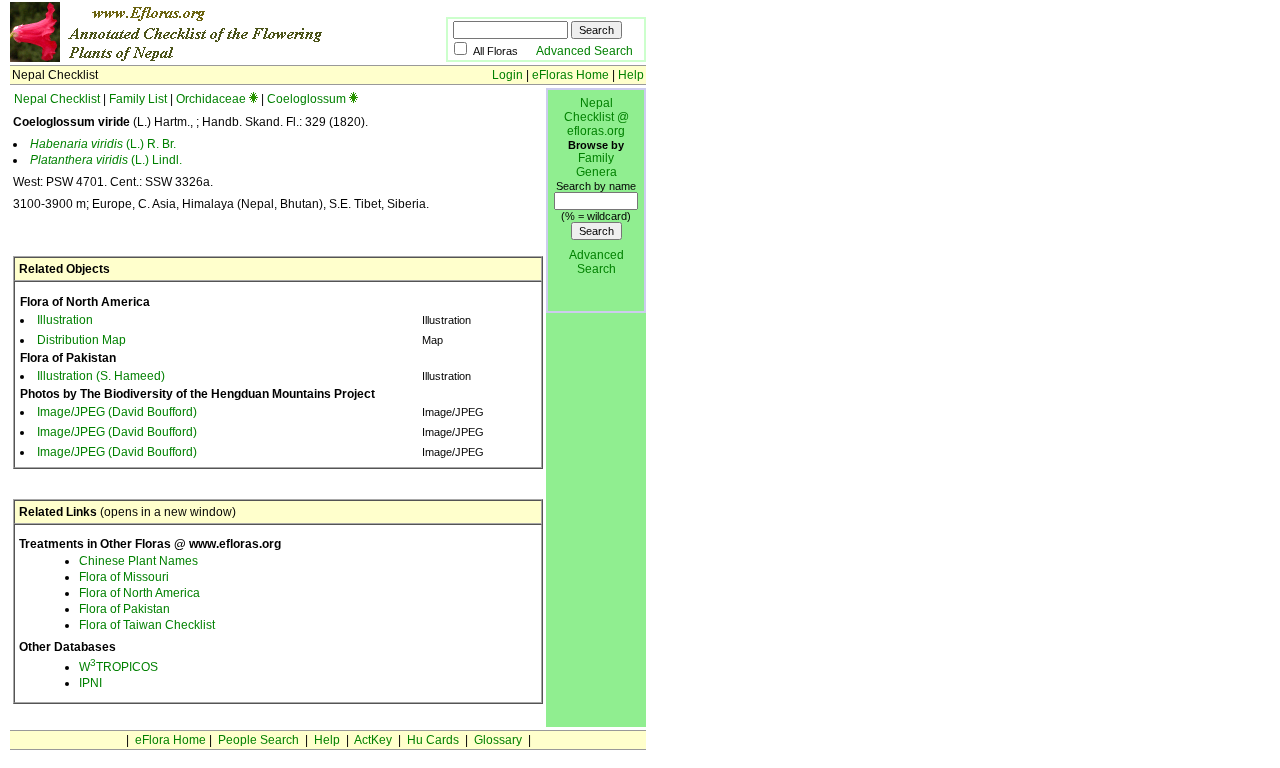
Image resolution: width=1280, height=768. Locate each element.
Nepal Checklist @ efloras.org (596, 117)
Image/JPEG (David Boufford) (117, 412)
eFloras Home (570, 75)
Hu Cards (433, 740)
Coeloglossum (306, 99)
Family (596, 158)
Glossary (498, 740)
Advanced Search (584, 51)
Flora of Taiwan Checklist (147, 625)
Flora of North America (139, 593)
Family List (138, 99)
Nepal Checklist (57, 99)
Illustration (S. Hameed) (101, 376)
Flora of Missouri (124, 577)
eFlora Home (170, 740)
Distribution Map (81, 340)
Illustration (65, 320)
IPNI (90, 683)
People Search (258, 740)
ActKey (373, 740)
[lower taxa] (253, 99)
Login (507, 75)
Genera (596, 172)
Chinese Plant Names (138, 561)
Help (631, 75)
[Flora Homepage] (197, 58)
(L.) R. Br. (103, 144)
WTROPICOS (118, 667)
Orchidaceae (211, 99)
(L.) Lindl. (106, 160)
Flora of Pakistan (124, 609)
